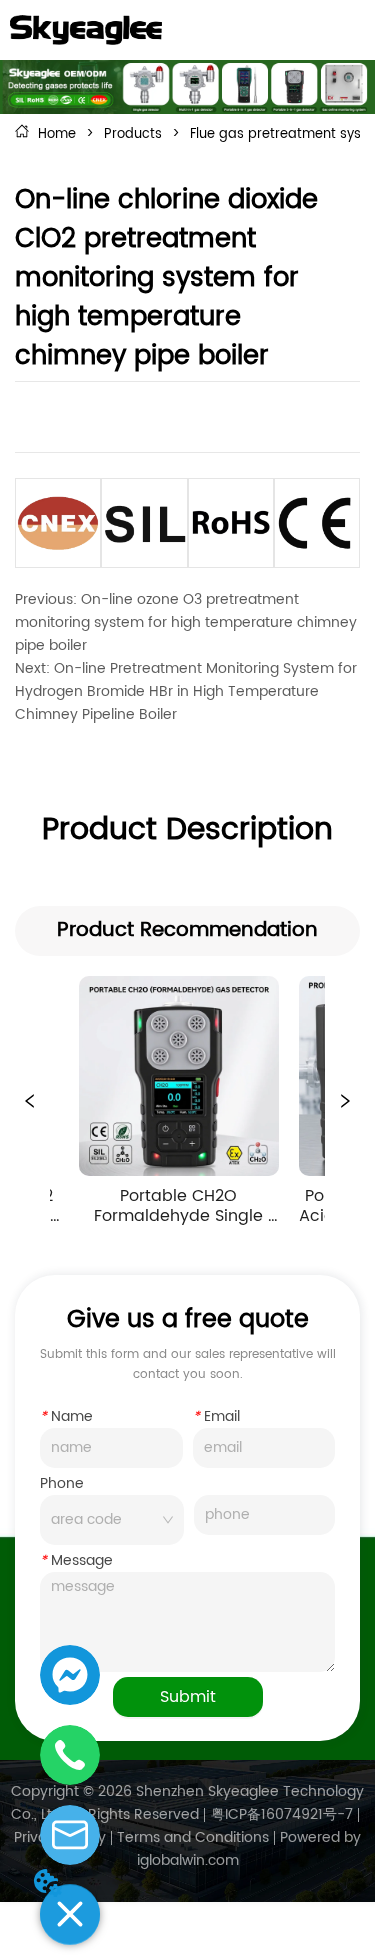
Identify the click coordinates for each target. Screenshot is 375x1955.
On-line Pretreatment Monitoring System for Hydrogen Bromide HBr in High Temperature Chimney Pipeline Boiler (186, 691)
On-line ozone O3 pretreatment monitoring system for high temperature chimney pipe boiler (186, 622)
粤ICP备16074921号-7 (282, 1814)
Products (133, 134)
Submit (188, 1697)
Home (57, 134)
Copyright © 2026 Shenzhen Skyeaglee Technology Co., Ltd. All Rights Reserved (187, 1803)
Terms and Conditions (193, 1837)
